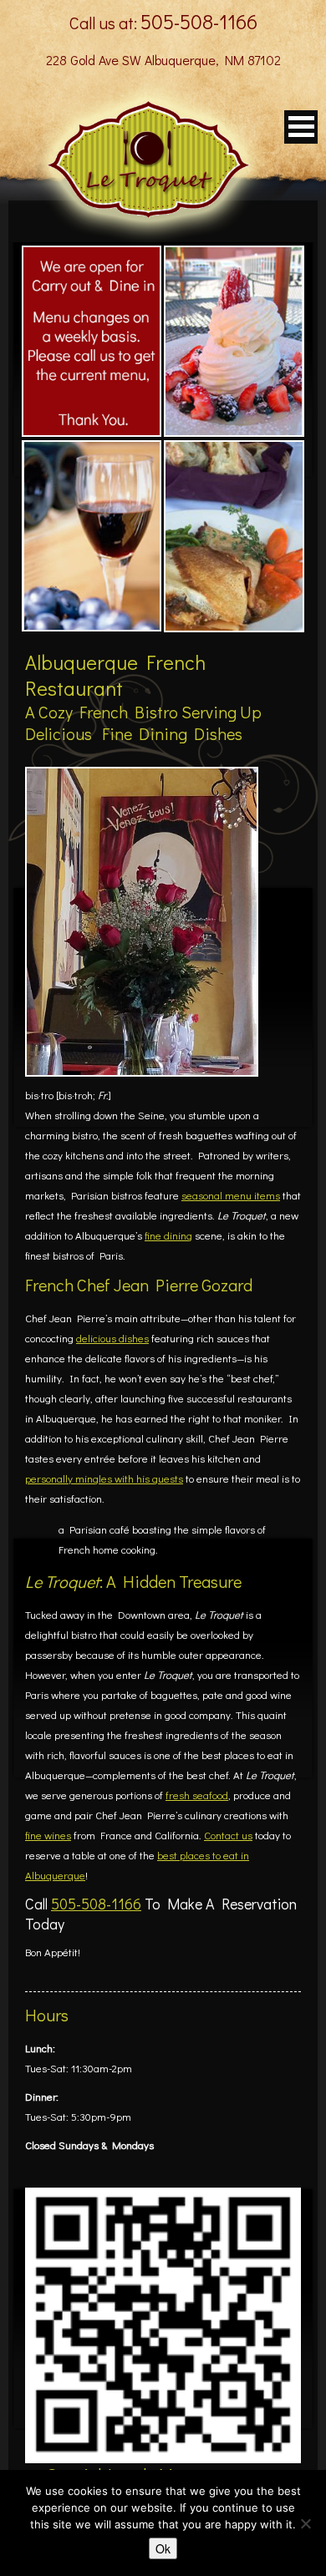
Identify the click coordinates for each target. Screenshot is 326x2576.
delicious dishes (112, 1338)
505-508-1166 (199, 21)
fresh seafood (197, 1795)
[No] (305, 2523)
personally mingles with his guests (104, 1478)
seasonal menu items (231, 1195)
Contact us (228, 1835)
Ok (163, 2548)
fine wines (48, 1835)
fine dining (168, 1235)
